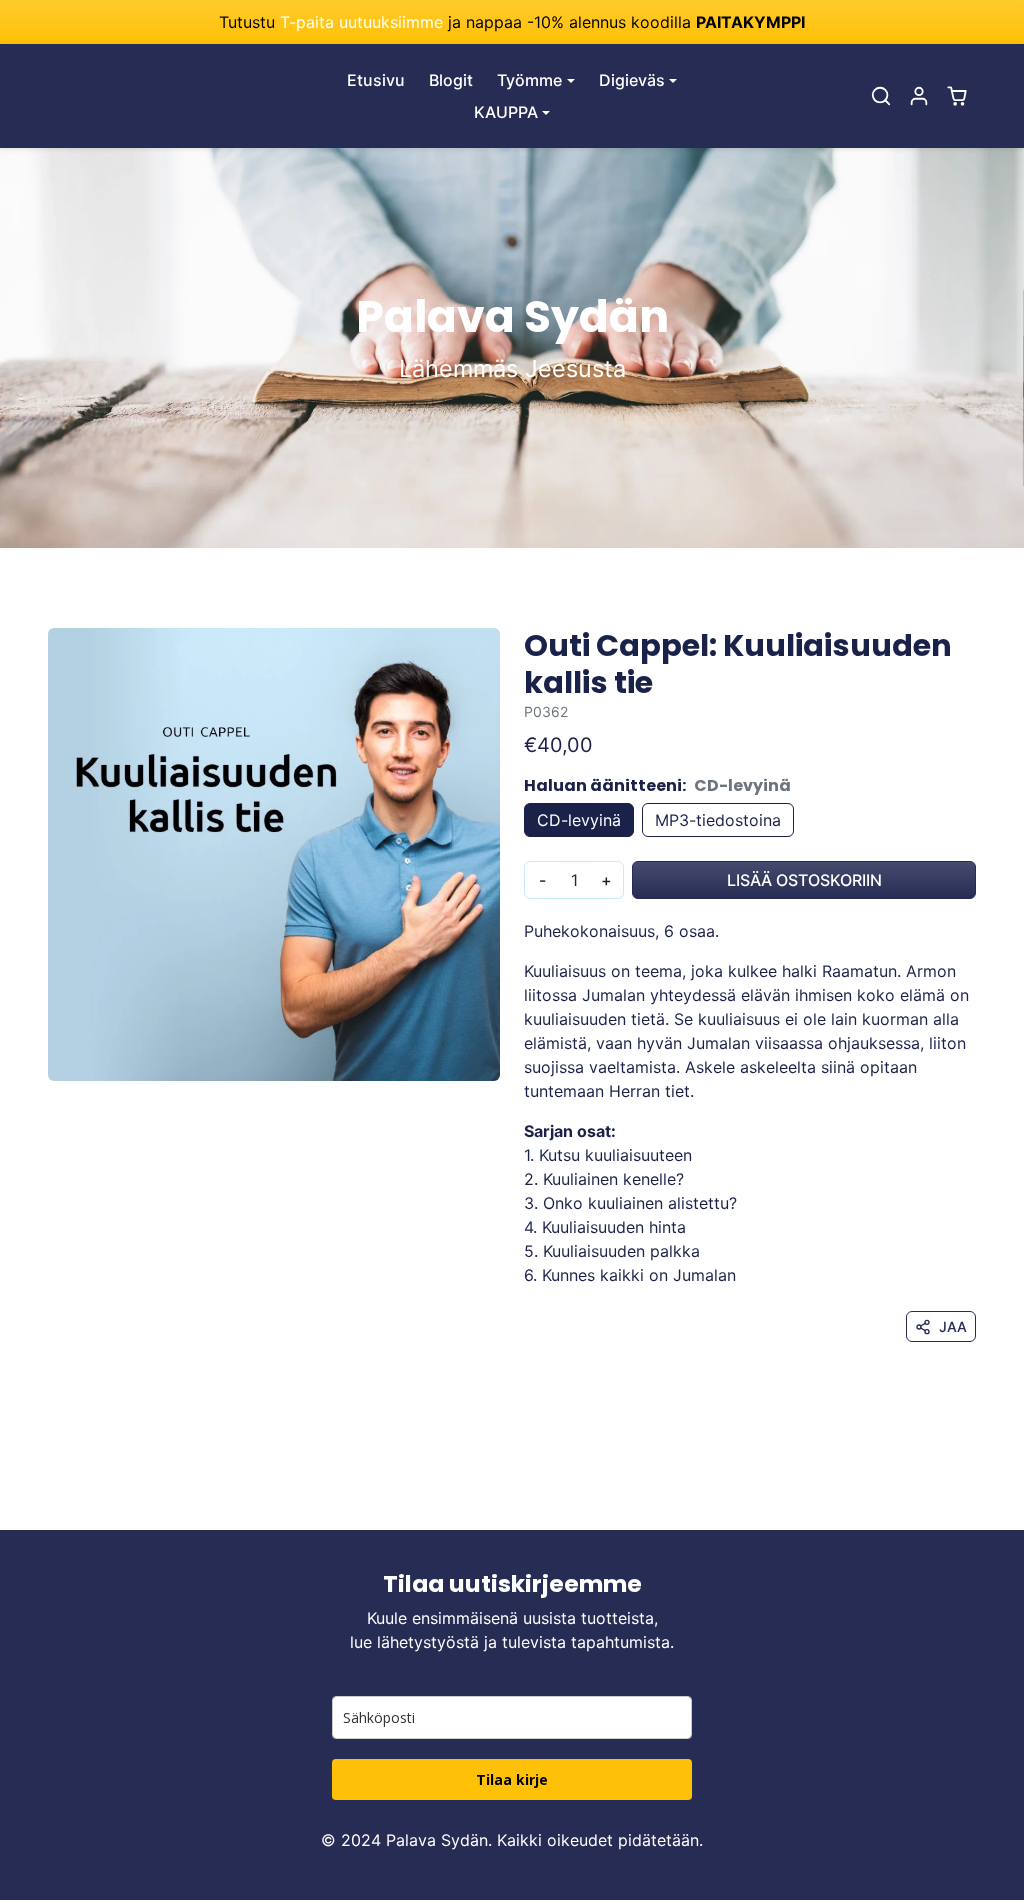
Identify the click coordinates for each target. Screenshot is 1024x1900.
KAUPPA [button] (506, 112)
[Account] (919, 96)
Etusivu (376, 80)
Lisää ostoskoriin (804, 880)
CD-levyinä (579, 820)
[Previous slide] (50, 1500)
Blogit (451, 80)
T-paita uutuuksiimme (361, 22)
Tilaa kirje (512, 1779)
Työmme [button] (529, 80)
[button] (881, 96)
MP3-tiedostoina (718, 820)
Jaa (953, 1326)
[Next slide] (974, 1500)
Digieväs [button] (632, 80)
